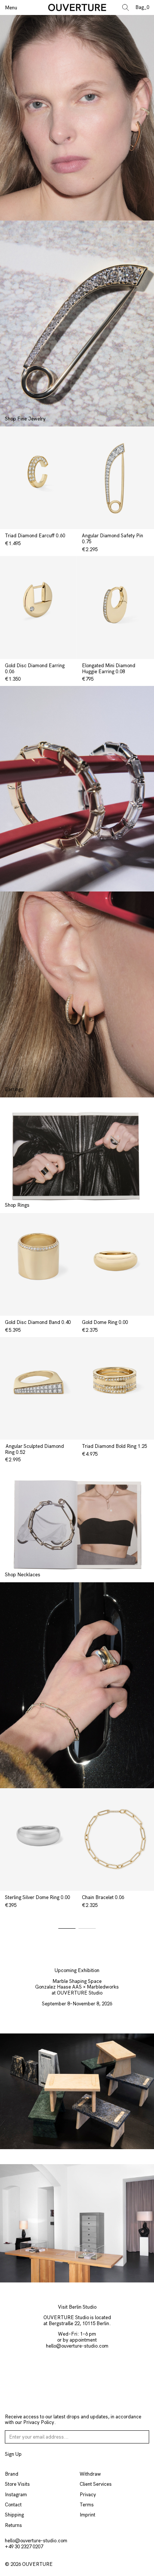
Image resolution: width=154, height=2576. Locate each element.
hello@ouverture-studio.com (77, 2346)
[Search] (128, 7)
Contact (13, 2505)
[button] (67, 1928)
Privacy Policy (39, 2422)
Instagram (16, 2495)
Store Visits (17, 2484)
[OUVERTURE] (77, 8)
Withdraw (90, 2474)
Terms (87, 2505)
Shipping (14, 2515)
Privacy (88, 2495)
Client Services (96, 2484)
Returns (13, 2525)
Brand (12, 2474)
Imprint (87, 2515)
